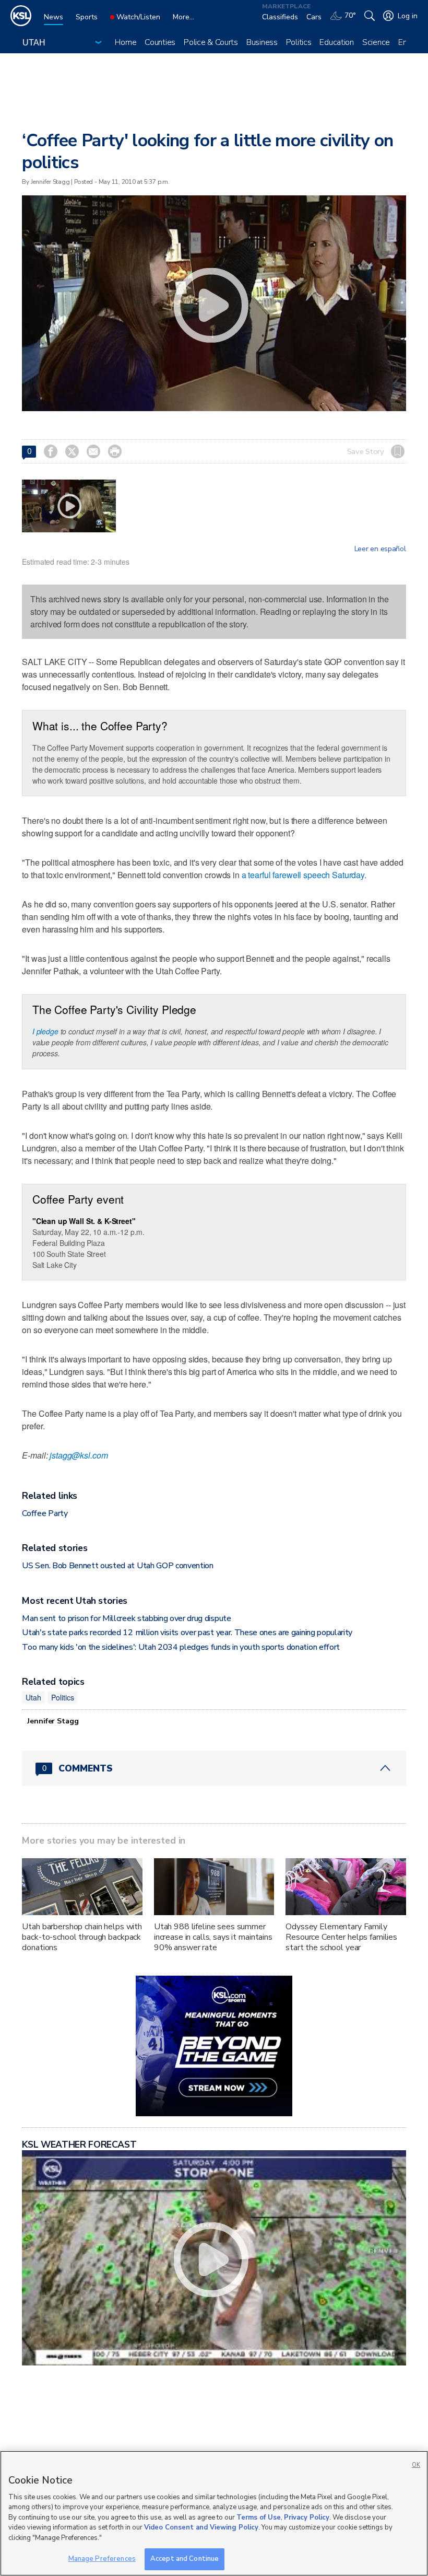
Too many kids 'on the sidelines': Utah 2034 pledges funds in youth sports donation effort (181, 1647)
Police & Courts (211, 42)
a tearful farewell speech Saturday (303, 875)
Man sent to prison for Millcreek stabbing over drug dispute (126, 1618)
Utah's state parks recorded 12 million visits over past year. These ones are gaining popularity (187, 1633)
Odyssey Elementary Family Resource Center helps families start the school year (341, 1937)
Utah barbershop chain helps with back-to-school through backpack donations (82, 1937)
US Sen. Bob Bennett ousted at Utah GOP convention (117, 1566)
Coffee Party (45, 1513)
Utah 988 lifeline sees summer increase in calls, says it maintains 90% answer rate (213, 1937)
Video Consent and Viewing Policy (201, 2527)
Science (376, 42)
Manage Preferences (102, 2559)
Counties (160, 42)
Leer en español (380, 549)
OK (416, 2465)
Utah (33, 1697)
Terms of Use (259, 2517)
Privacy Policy (307, 2517)
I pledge (45, 1031)
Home (126, 42)
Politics (299, 42)
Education (336, 42)
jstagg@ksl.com (79, 1455)
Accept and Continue (185, 2559)
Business (262, 42)
